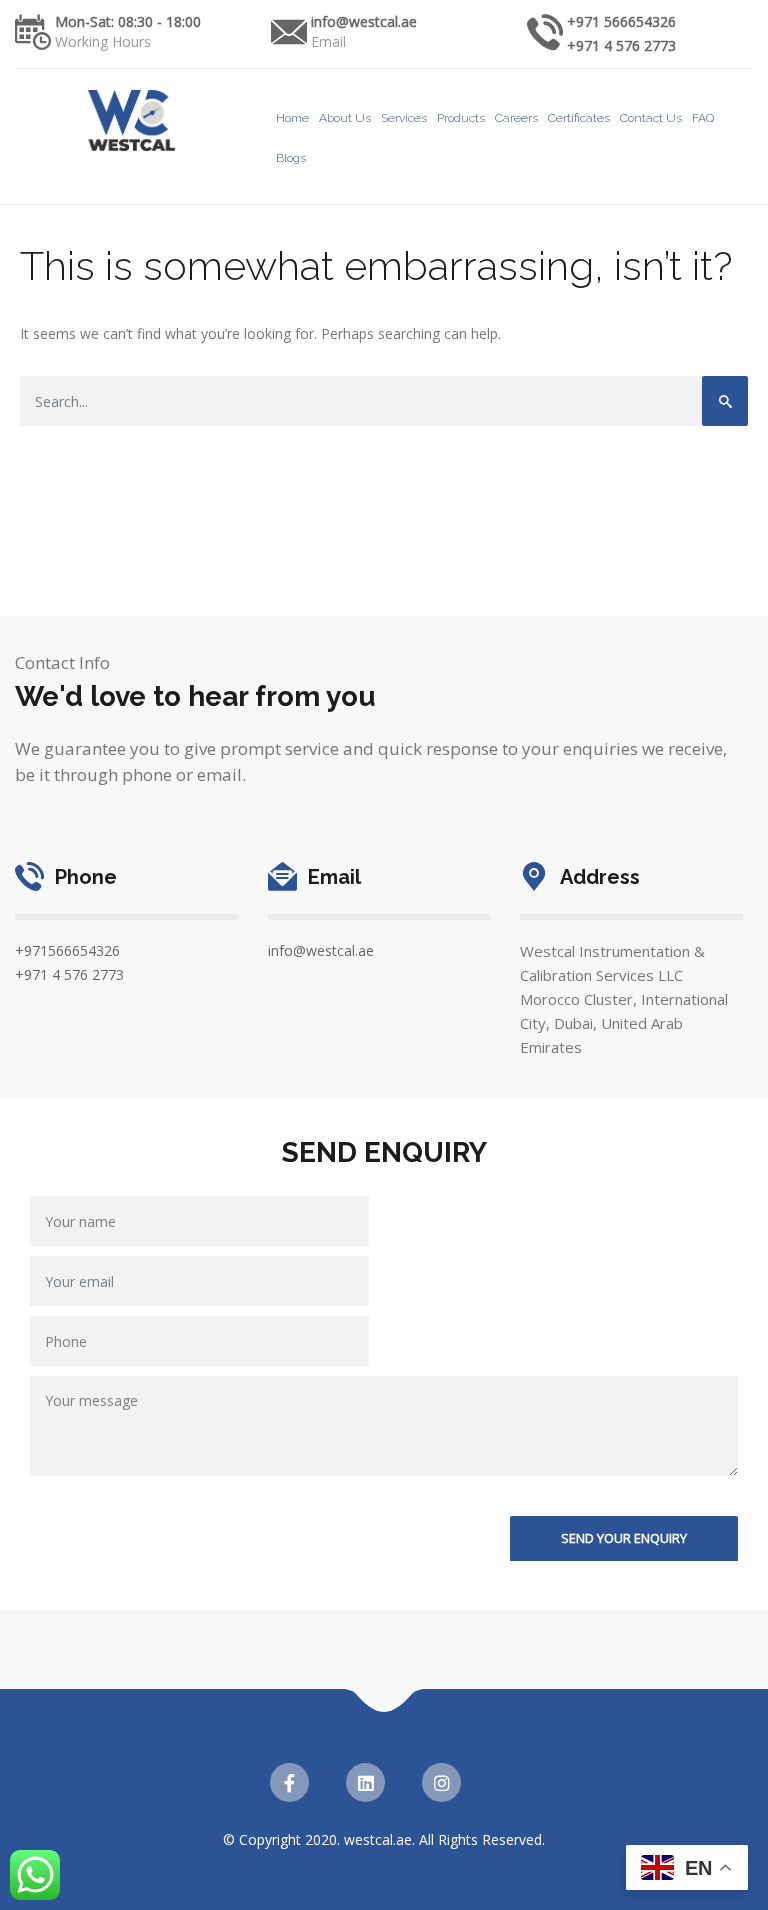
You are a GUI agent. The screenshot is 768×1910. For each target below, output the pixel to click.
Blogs (291, 158)
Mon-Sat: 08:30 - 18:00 (128, 21)
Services (404, 118)
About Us (345, 118)
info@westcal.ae (364, 21)
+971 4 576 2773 (621, 45)
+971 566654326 (621, 21)
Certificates (579, 118)
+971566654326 (67, 950)
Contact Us (651, 118)
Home (292, 118)
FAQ (703, 118)
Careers (516, 118)
